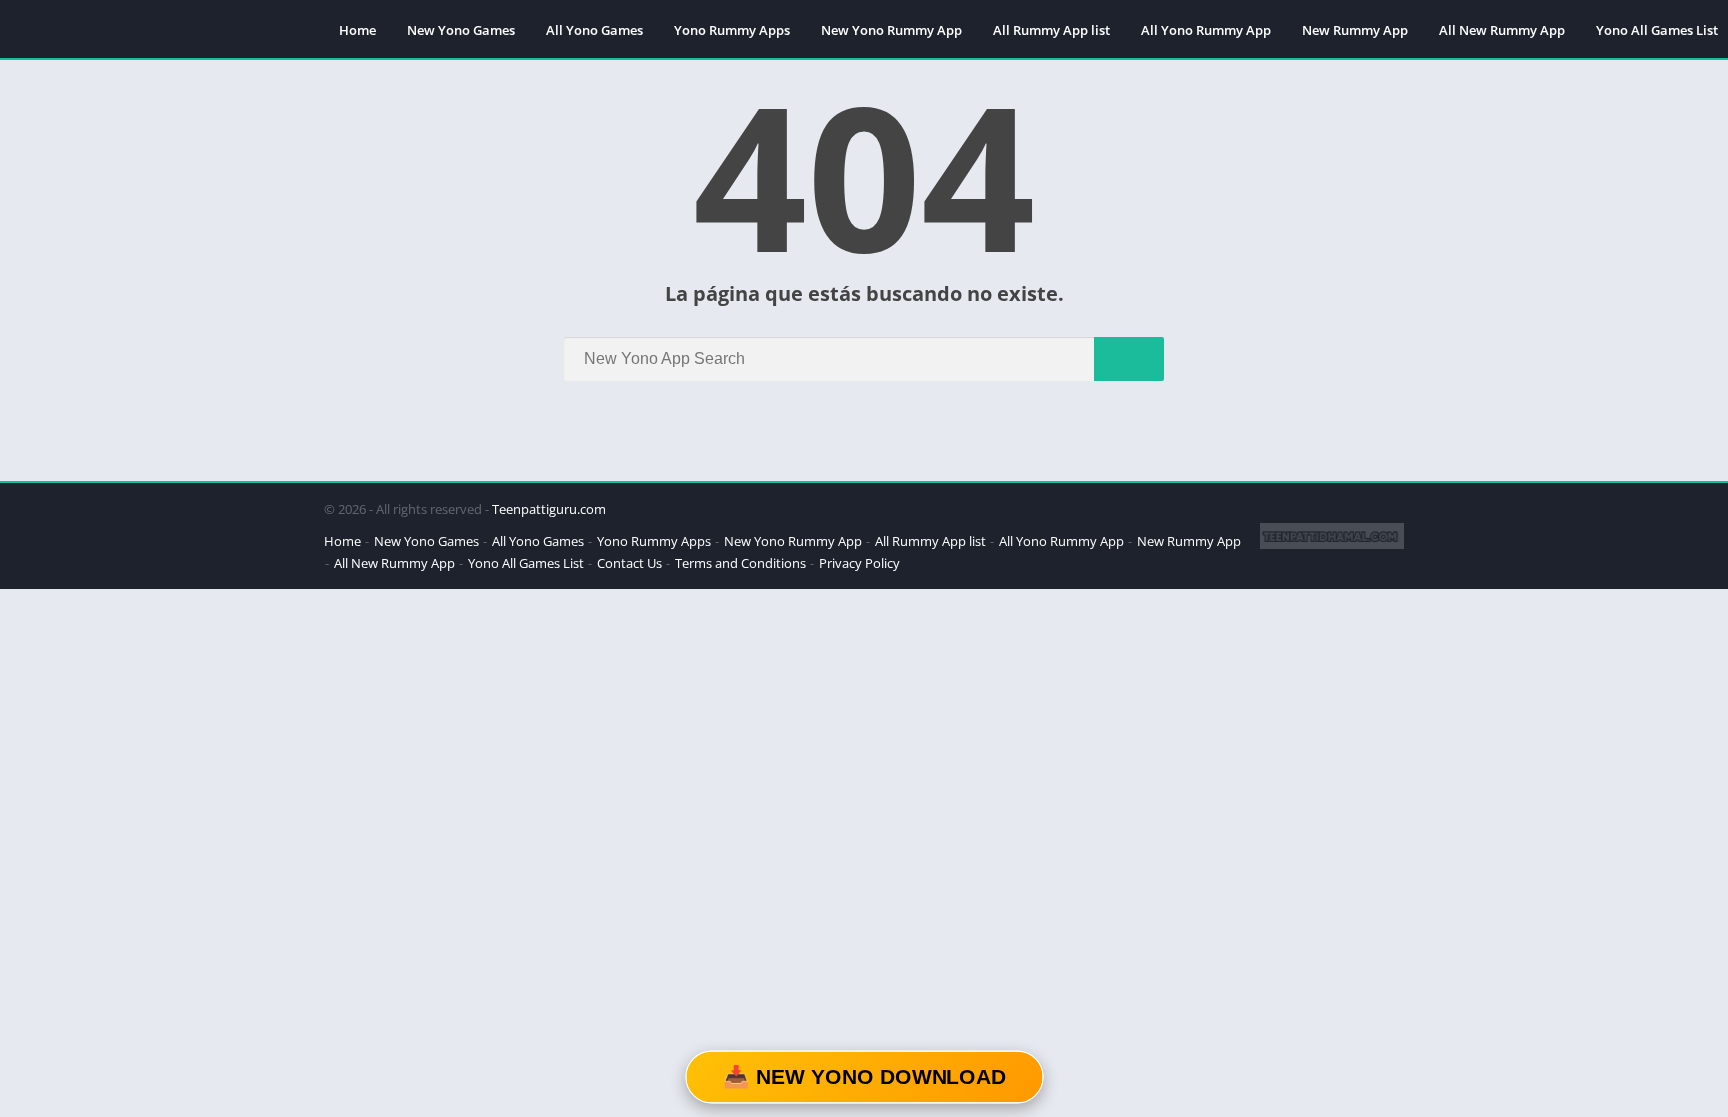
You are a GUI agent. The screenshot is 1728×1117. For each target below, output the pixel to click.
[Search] (1129, 359)
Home (357, 30)
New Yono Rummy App (891, 30)
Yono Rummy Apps (732, 30)
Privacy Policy (859, 563)
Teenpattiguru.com (549, 509)
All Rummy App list (1051, 30)
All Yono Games (594, 30)
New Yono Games (461, 30)
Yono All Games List (526, 563)
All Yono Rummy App (1206, 30)
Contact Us (629, 563)
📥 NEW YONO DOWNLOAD (864, 1077)
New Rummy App (1355, 30)
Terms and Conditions (740, 563)
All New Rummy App (1502, 30)
